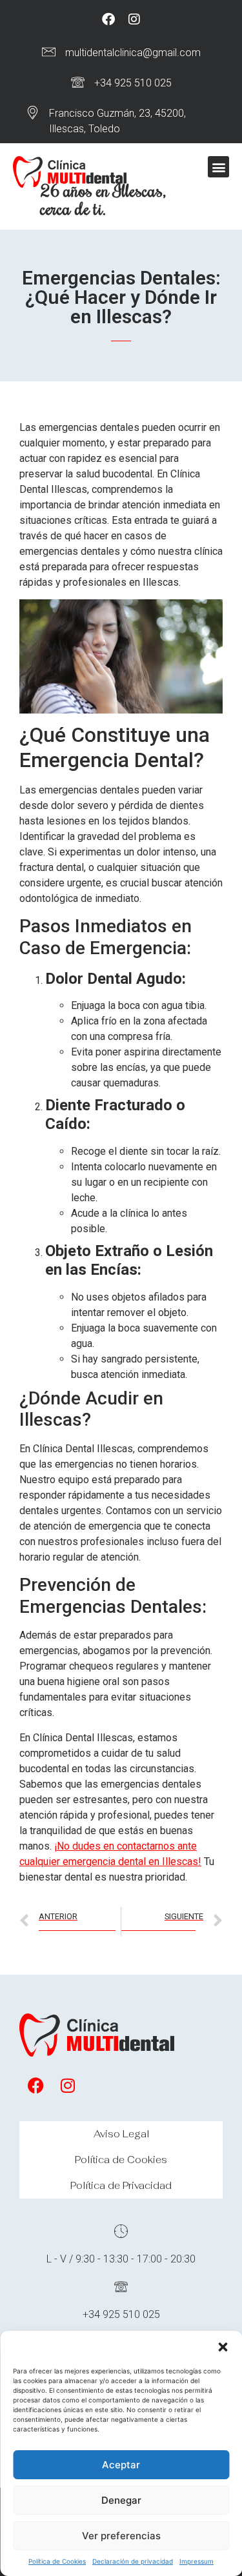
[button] (223, 2347)
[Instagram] (134, 19)
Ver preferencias (121, 2536)
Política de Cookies (57, 2561)
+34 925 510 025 (133, 83)
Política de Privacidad (121, 2185)
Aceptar (121, 2465)
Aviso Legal (121, 2134)
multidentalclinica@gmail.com (133, 53)
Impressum (197, 2561)
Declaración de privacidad (133, 2561)
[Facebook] (108, 19)
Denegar (121, 2500)
